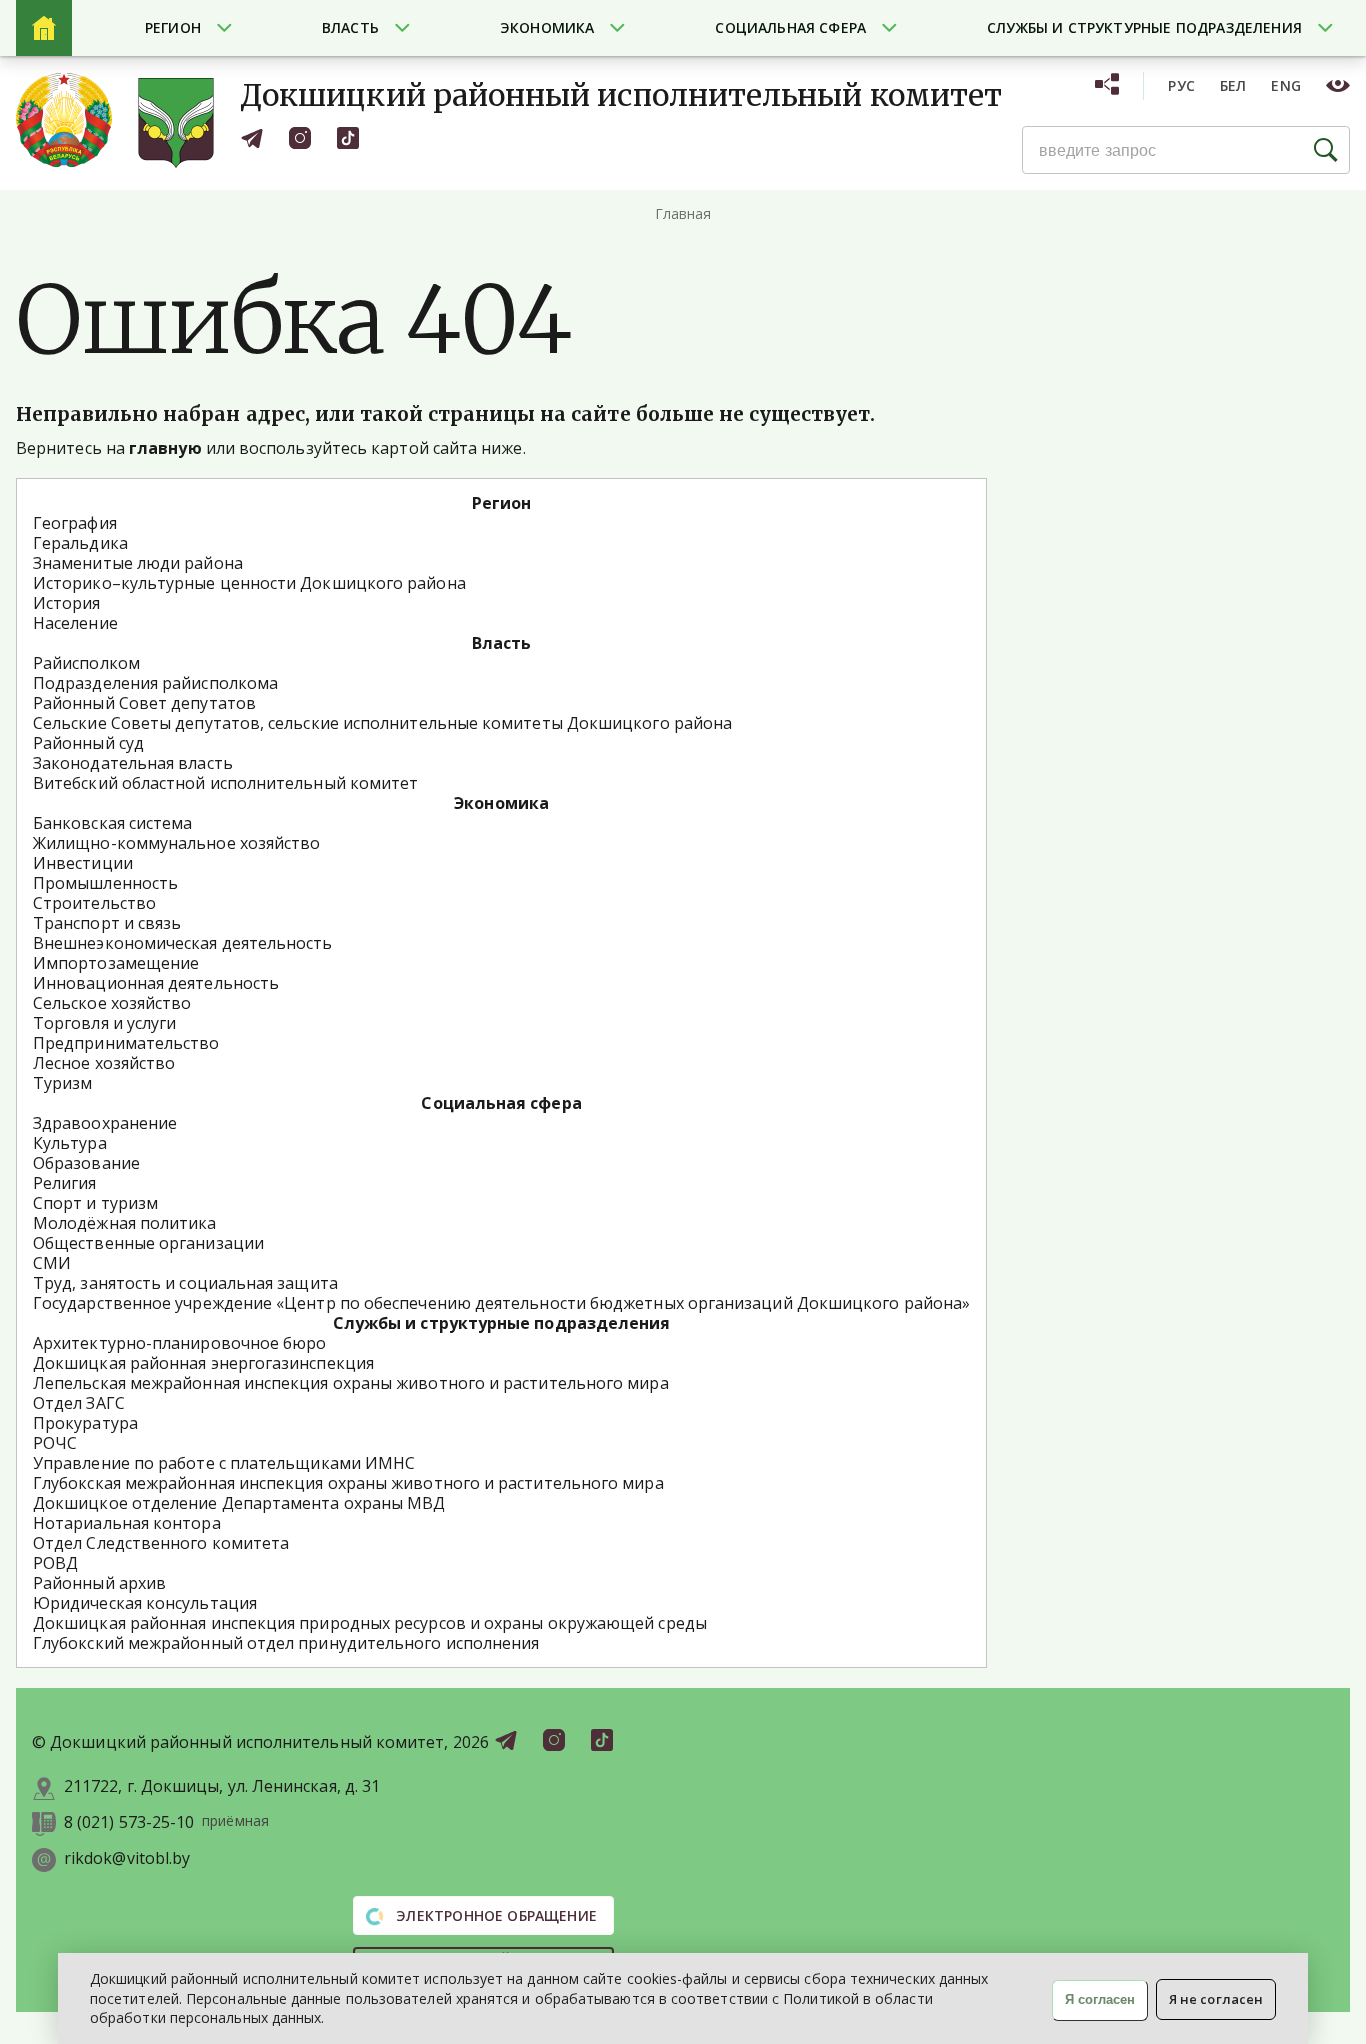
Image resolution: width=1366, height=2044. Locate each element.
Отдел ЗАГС (79, 1403)
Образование (86, 1163)
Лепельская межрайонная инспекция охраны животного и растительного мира (351, 1383)
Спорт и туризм (95, 1203)
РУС (1181, 85)
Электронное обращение (494, 1915)
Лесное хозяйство (104, 1063)
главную (165, 448)
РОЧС (55, 1443)
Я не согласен (1216, 1999)
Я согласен (1100, 1999)
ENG (1286, 85)
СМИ (52, 1263)
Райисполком (86, 663)
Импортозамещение (116, 963)
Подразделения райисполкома (155, 683)
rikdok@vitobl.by (127, 1858)
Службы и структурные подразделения (1144, 27)
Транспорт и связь (107, 923)
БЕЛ (1233, 85)
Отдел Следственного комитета (161, 1543)
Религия (65, 1183)
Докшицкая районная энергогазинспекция (203, 1363)
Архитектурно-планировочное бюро (179, 1343)
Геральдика (80, 543)
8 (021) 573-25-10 (129, 1822)
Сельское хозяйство (112, 1003)
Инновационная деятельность (156, 983)
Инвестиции (83, 863)
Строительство (94, 903)
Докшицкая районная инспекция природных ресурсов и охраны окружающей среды (370, 1623)
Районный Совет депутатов (144, 703)
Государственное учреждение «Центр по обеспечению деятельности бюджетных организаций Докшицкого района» (501, 1303)
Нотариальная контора (127, 1523)
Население (75, 623)
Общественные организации (148, 1243)
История (67, 603)
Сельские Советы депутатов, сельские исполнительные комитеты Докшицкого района (382, 723)
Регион (173, 27)
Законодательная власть (133, 763)
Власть (350, 27)
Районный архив (99, 1583)
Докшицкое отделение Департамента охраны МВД (239, 1503)
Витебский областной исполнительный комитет (225, 783)
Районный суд (88, 743)
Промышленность (105, 883)
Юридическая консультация (145, 1603)
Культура (70, 1143)
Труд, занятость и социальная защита (185, 1283)
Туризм (62, 1083)
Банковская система (112, 823)
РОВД (55, 1563)
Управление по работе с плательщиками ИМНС (224, 1463)
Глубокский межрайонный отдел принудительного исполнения (286, 1643)
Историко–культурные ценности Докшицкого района (249, 583)
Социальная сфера (790, 27)
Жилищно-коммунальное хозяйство (176, 843)
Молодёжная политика (125, 1223)
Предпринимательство (126, 1043)
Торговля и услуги (104, 1023)
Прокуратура (85, 1423)
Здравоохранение (105, 1123)
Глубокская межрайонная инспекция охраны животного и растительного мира (348, 1483)
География (75, 523)
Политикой (821, 1998)
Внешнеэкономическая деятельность (183, 943)
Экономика (547, 27)
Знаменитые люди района (138, 563)
